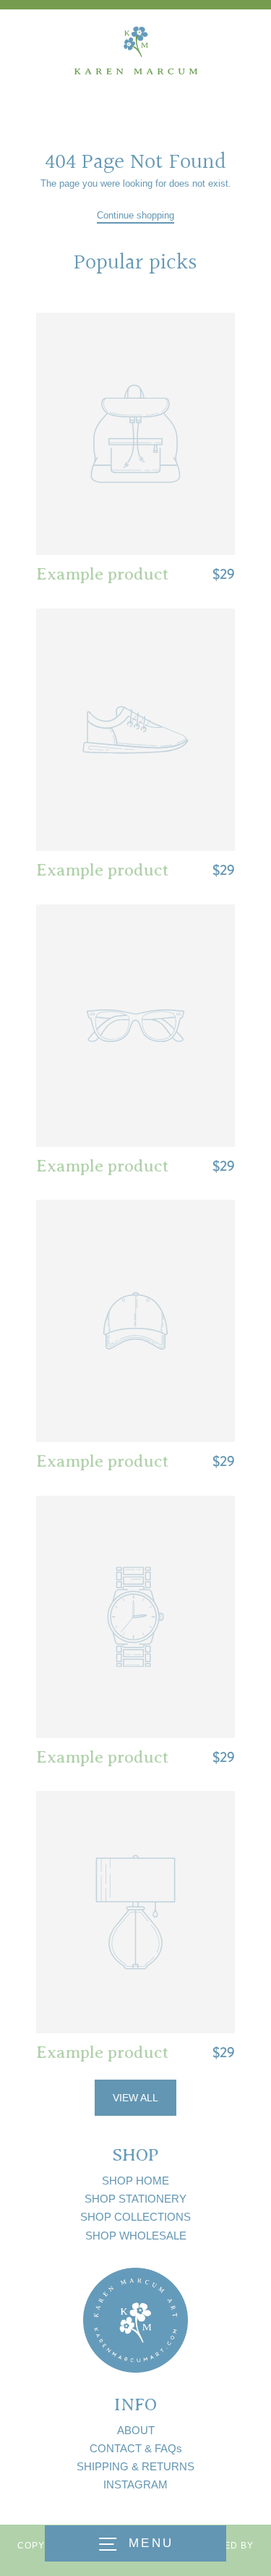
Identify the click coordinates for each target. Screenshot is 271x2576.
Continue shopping (135, 215)
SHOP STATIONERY (135, 2199)
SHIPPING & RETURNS (135, 2466)
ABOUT (136, 2430)
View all (135, 2098)
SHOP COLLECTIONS (135, 2217)
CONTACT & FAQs (136, 2448)
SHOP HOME (135, 2181)
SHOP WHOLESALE (136, 2236)
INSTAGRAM (135, 2484)
